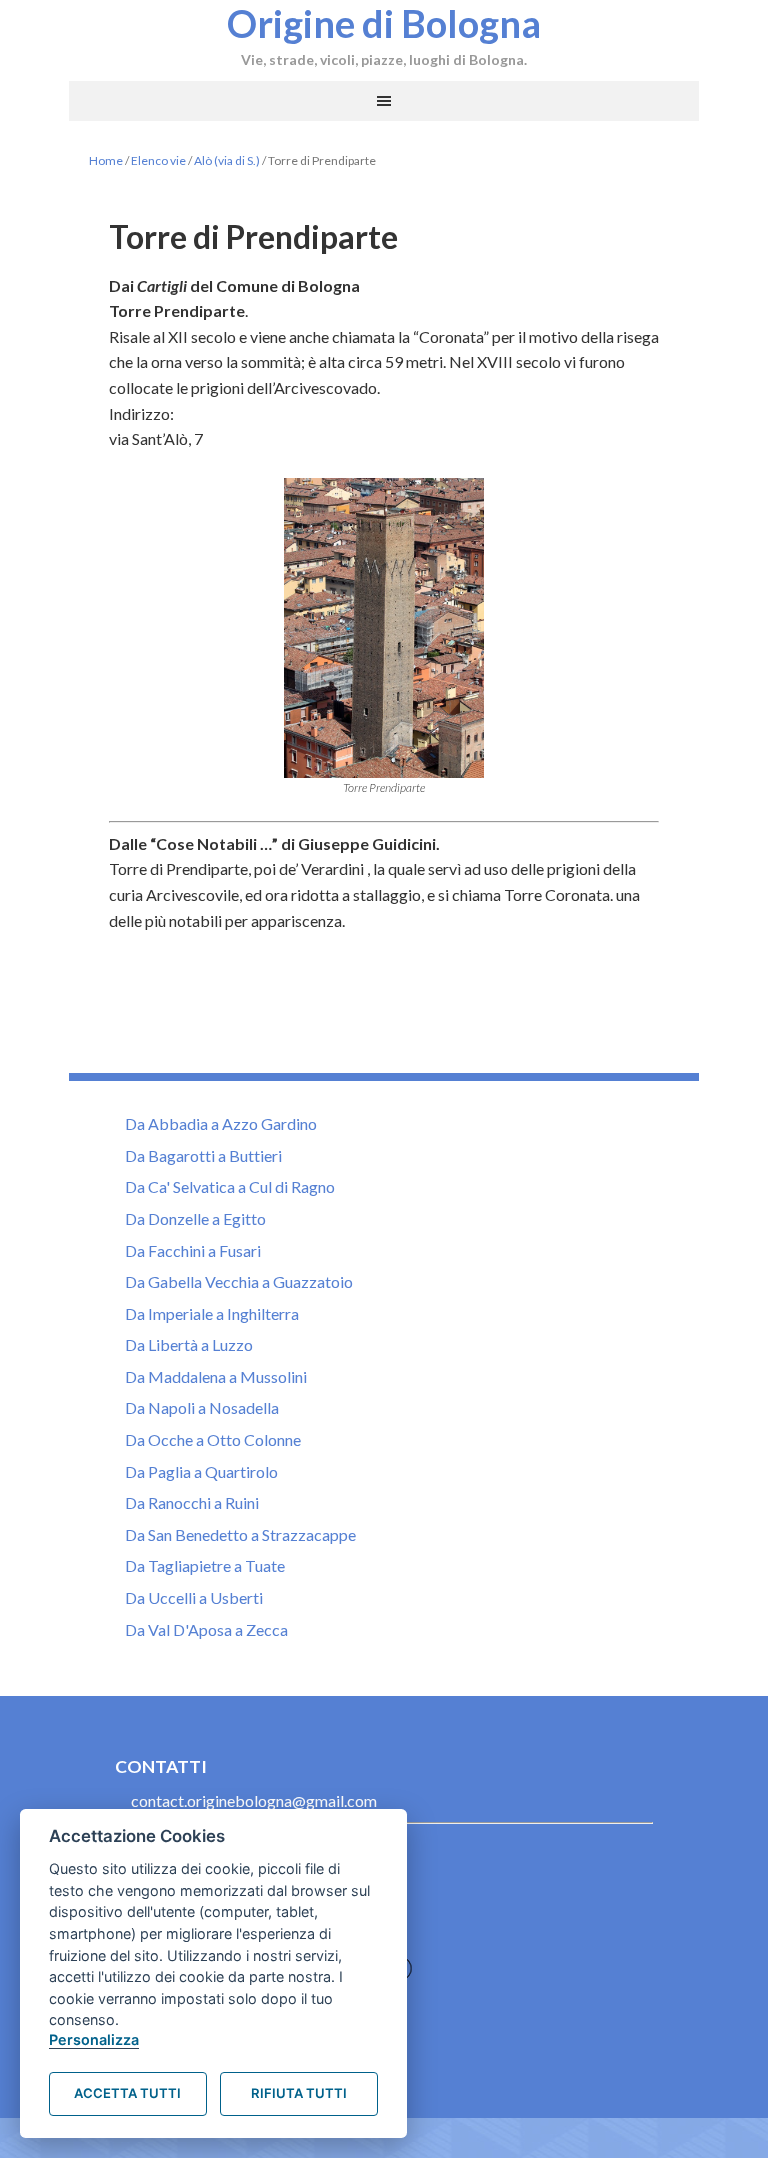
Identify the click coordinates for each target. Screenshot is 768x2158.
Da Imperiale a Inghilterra (212, 1313)
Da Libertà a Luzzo (189, 1344)
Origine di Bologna (384, 23)
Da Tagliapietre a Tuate (205, 1565)
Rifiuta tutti (299, 2093)
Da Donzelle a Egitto (195, 1218)
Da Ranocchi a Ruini (192, 1502)
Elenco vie (158, 160)
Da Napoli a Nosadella (202, 1407)
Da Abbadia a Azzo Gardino (221, 1123)
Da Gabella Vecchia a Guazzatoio (239, 1281)
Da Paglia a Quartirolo (201, 1471)
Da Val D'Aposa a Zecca (206, 1629)
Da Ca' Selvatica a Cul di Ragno (230, 1186)
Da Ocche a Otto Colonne (213, 1439)
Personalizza (94, 2039)
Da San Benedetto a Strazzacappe (240, 1534)
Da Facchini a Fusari (193, 1250)
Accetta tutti (127, 2093)
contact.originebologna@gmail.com (254, 1800)
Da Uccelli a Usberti (194, 1597)
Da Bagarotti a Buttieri (203, 1155)
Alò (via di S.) (227, 160)
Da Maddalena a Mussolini (216, 1376)
